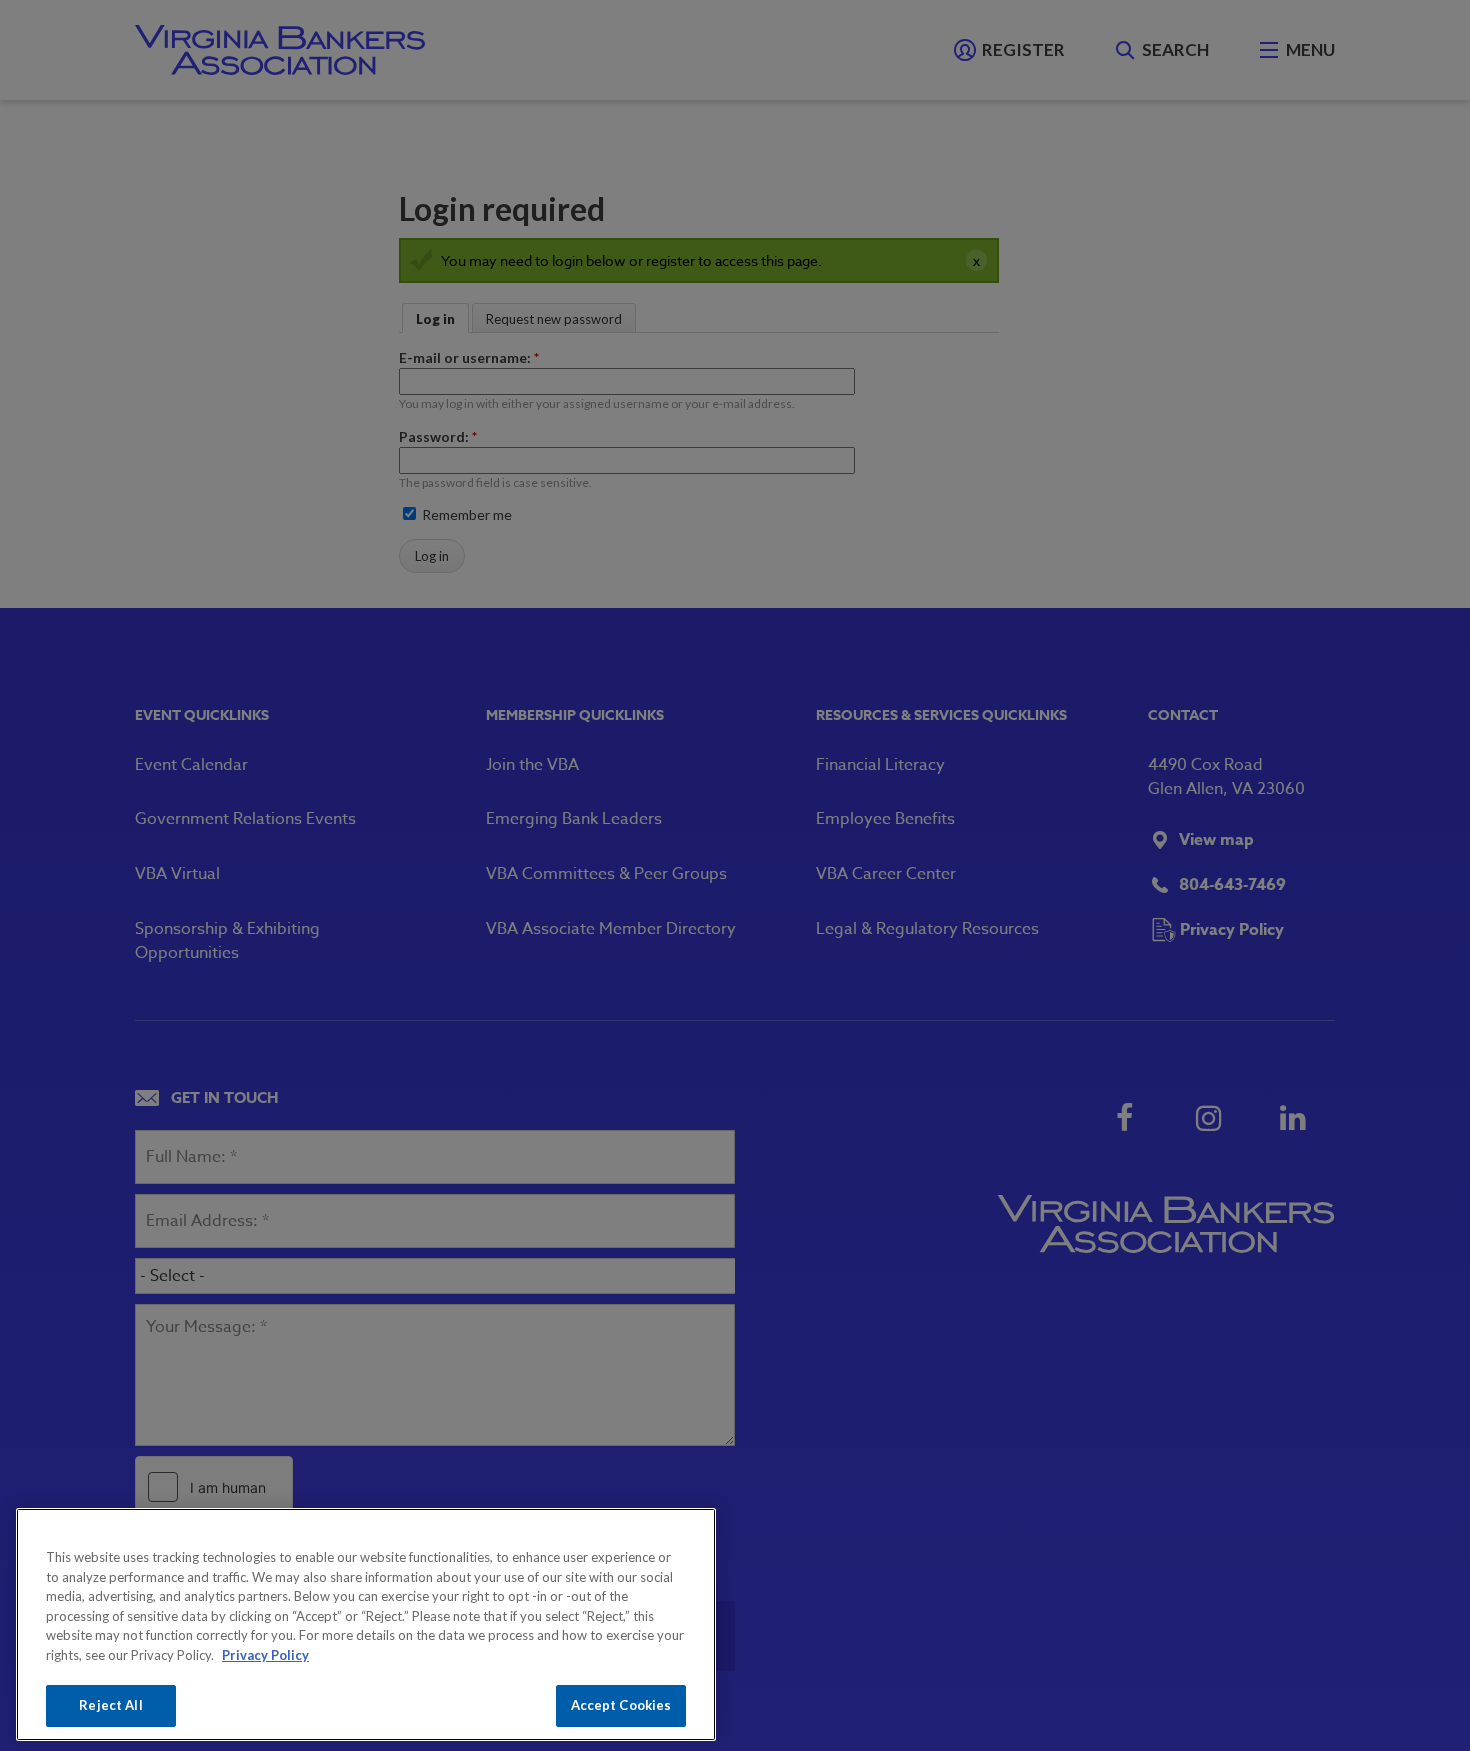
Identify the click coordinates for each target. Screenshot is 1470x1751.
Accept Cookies (621, 1705)
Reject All (110, 1705)
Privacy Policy (265, 1655)
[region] (366, 1624)
